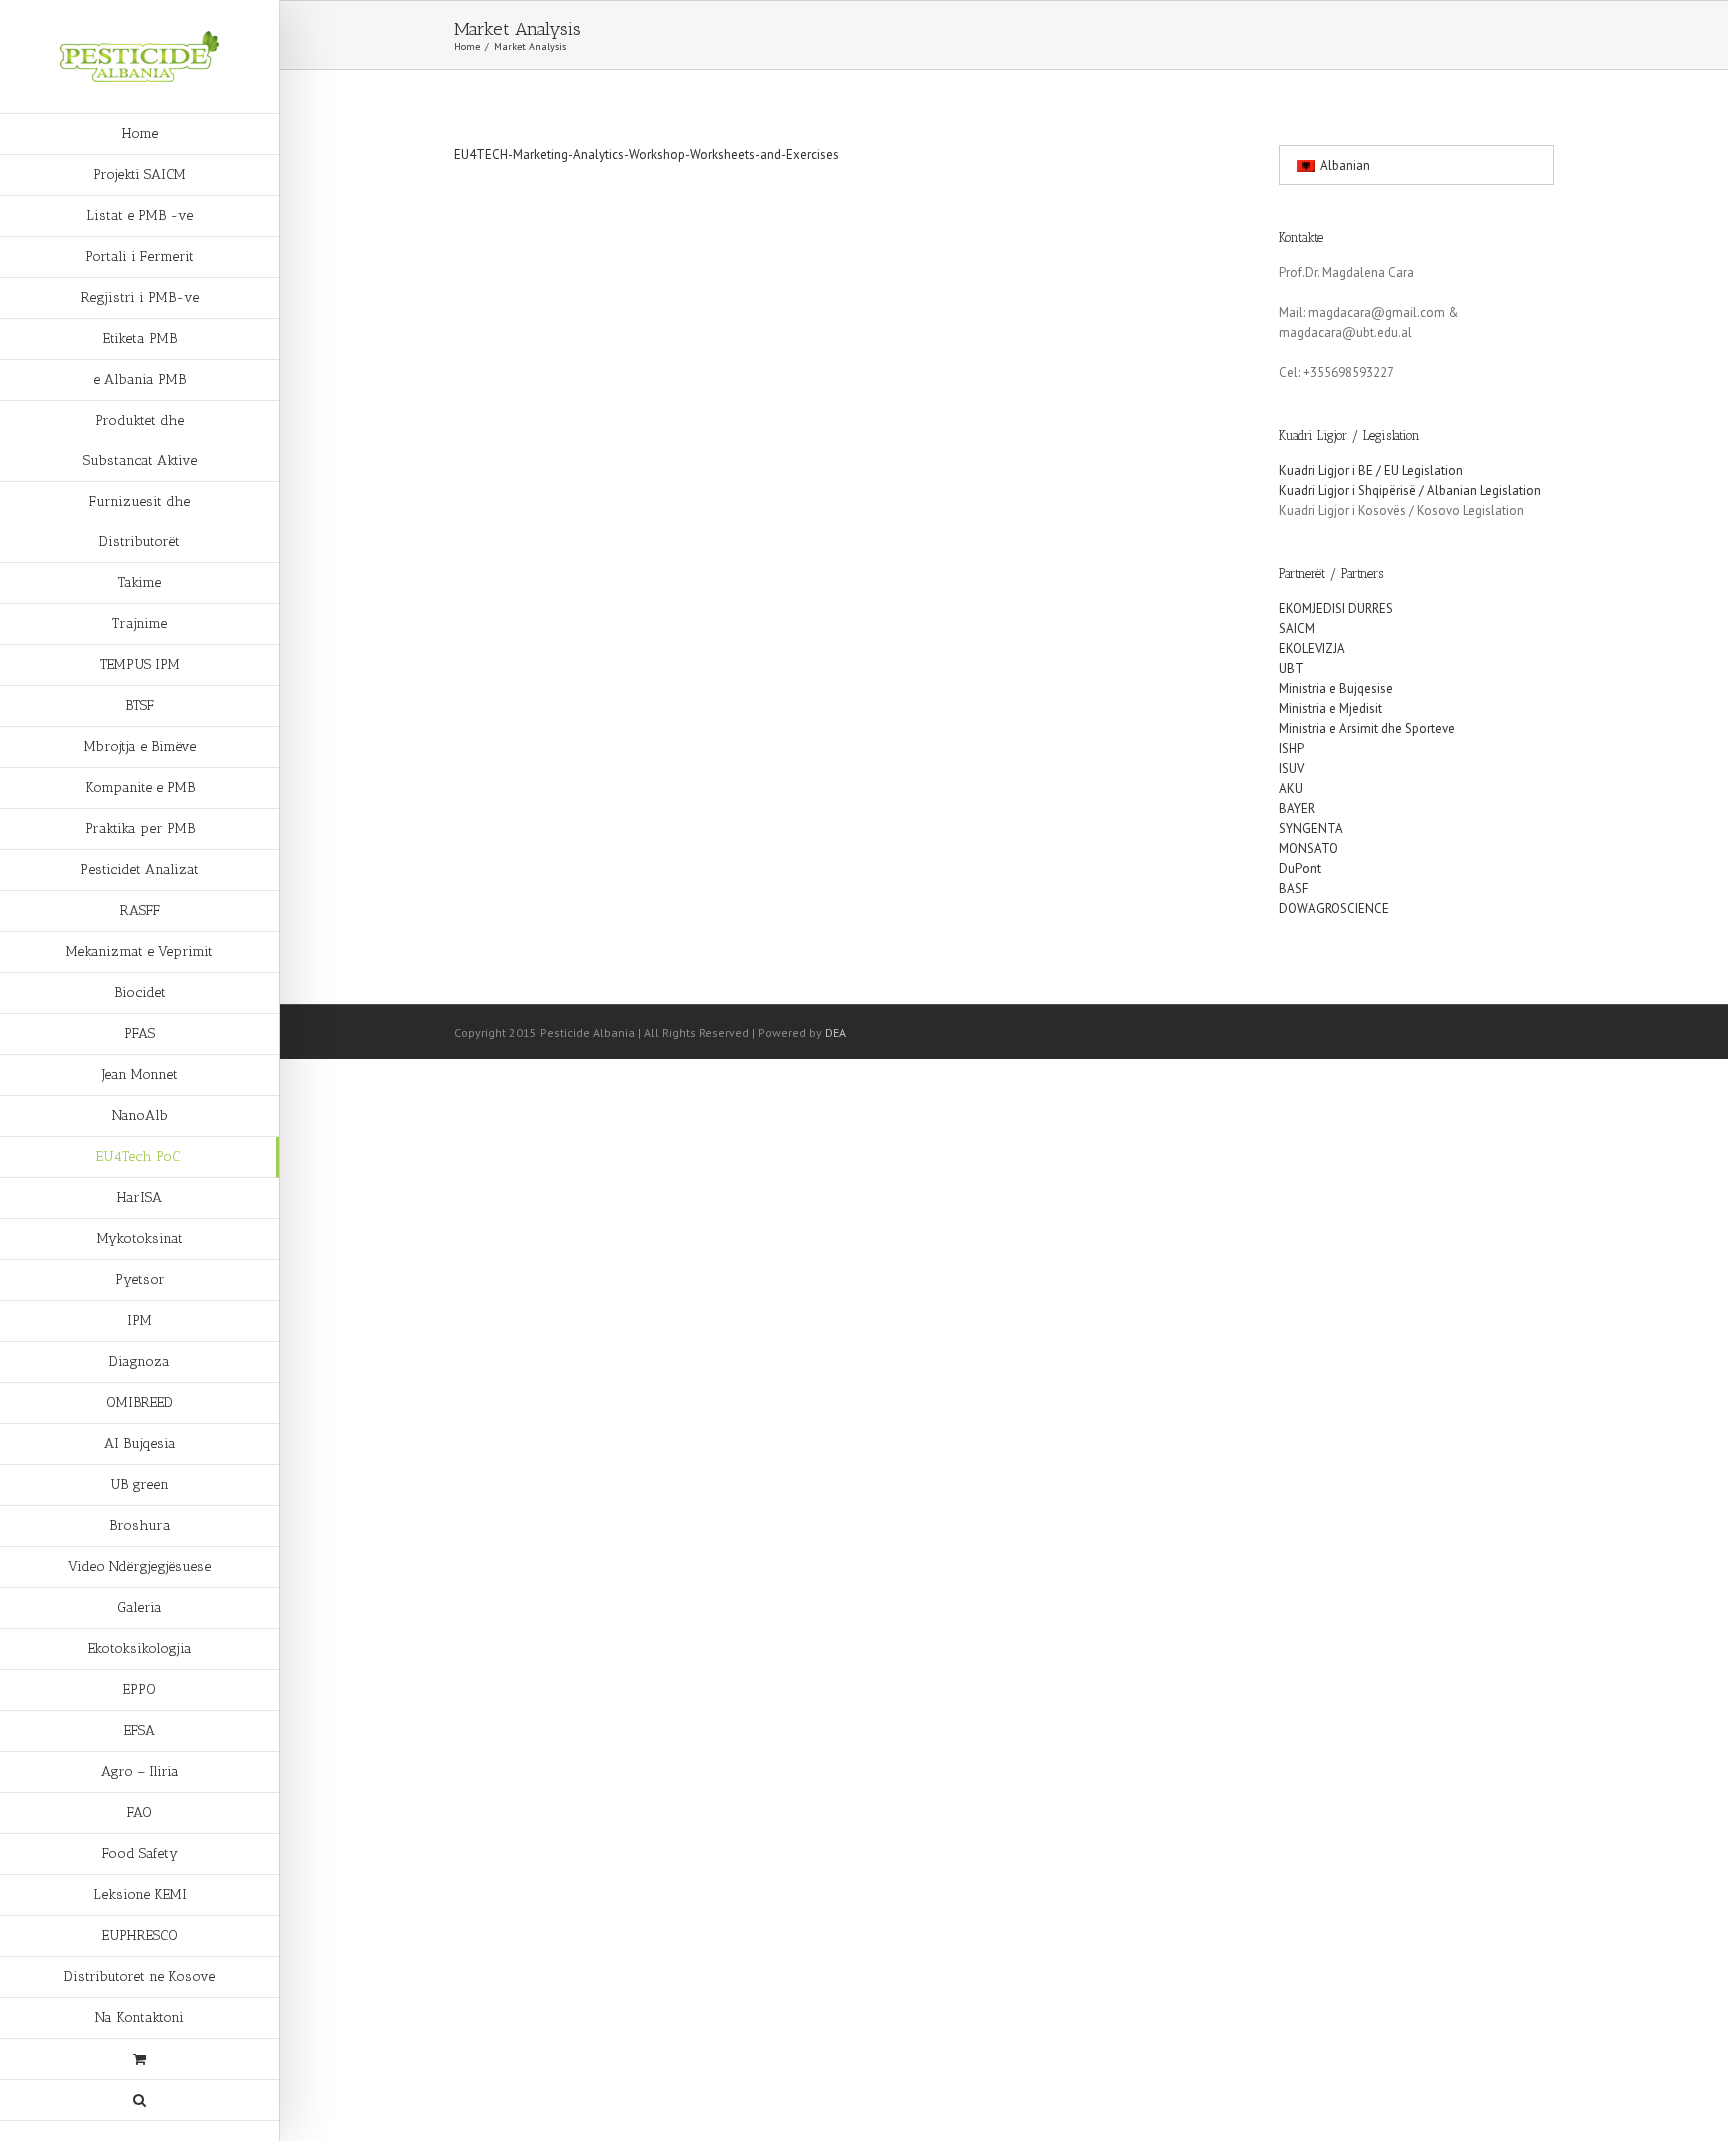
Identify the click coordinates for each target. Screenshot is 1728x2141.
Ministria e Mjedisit (1330, 708)
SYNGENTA (1311, 828)
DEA (835, 1032)
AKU (1291, 788)
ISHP (1291, 748)
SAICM (1297, 628)
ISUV (1291, 768)
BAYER (1297, 808)
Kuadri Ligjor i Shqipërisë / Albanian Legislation (1410, 490)
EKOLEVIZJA (1312, 648)
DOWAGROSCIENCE (1334, 908)
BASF (1293, 888)
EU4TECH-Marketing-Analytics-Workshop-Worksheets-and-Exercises (646, 154)
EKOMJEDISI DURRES (1336, 608)
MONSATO (1308, 848)
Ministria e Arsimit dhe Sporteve (1367, 728)
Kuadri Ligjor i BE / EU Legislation (1371, 470)
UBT (1291, 668)
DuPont (1300, 868)
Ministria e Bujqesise (1336, 688)
